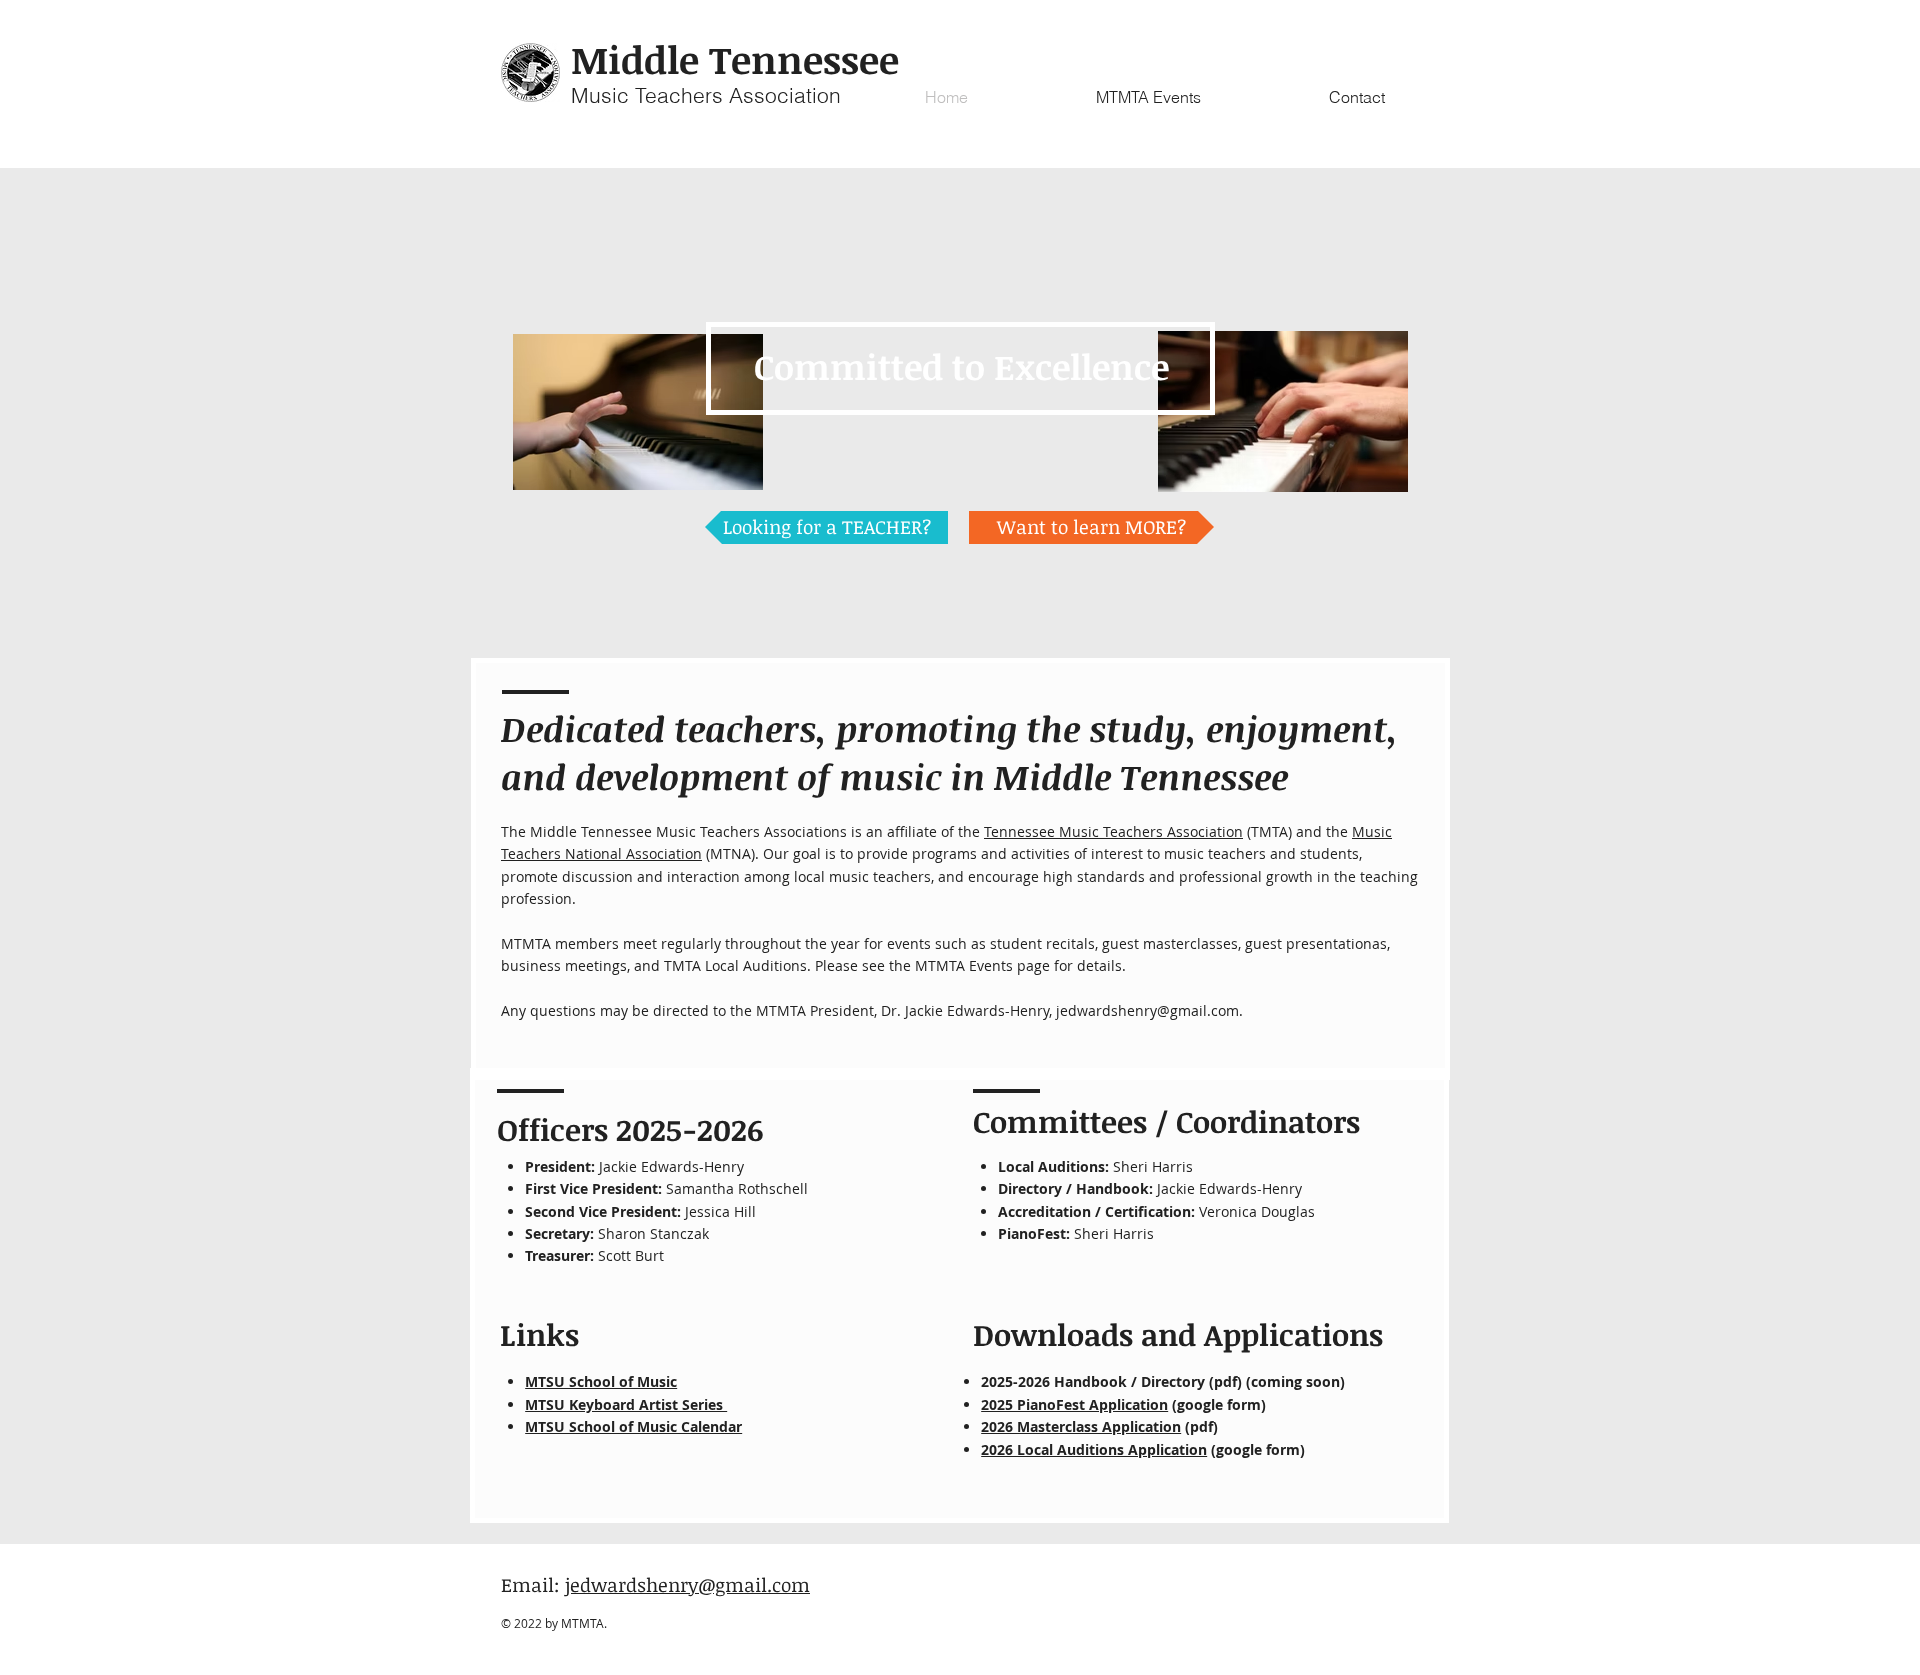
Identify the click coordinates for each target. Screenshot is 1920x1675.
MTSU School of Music (601, 1381)
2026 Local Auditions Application (1094, 1449)
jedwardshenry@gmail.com (1147, 1010)
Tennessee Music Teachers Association (1113, 831)
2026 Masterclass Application (1081, 1426)
